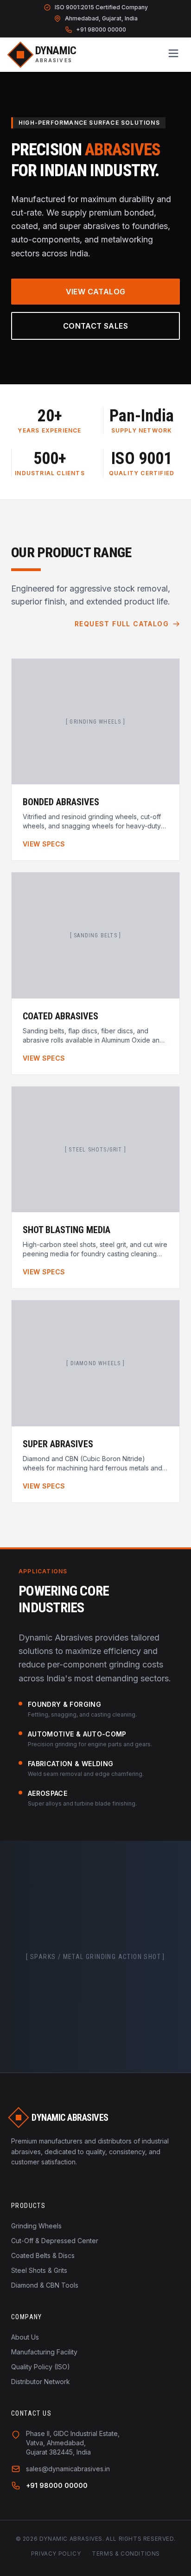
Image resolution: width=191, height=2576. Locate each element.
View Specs (44, 844)
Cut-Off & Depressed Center (55, 2241)
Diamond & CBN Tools (45, 2285)
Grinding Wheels (36, 2226)
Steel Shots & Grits (39, 2270)
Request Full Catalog (122, 624)
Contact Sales (95, 326)
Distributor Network (41, 2382)
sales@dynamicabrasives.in (68, 2469)
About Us (25, 2337)
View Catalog (96, 292)
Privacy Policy (56, 2554)
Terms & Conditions (126, 2554)
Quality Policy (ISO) (41, 2367)
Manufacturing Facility (44, 2352)
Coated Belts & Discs (43, 2255)
